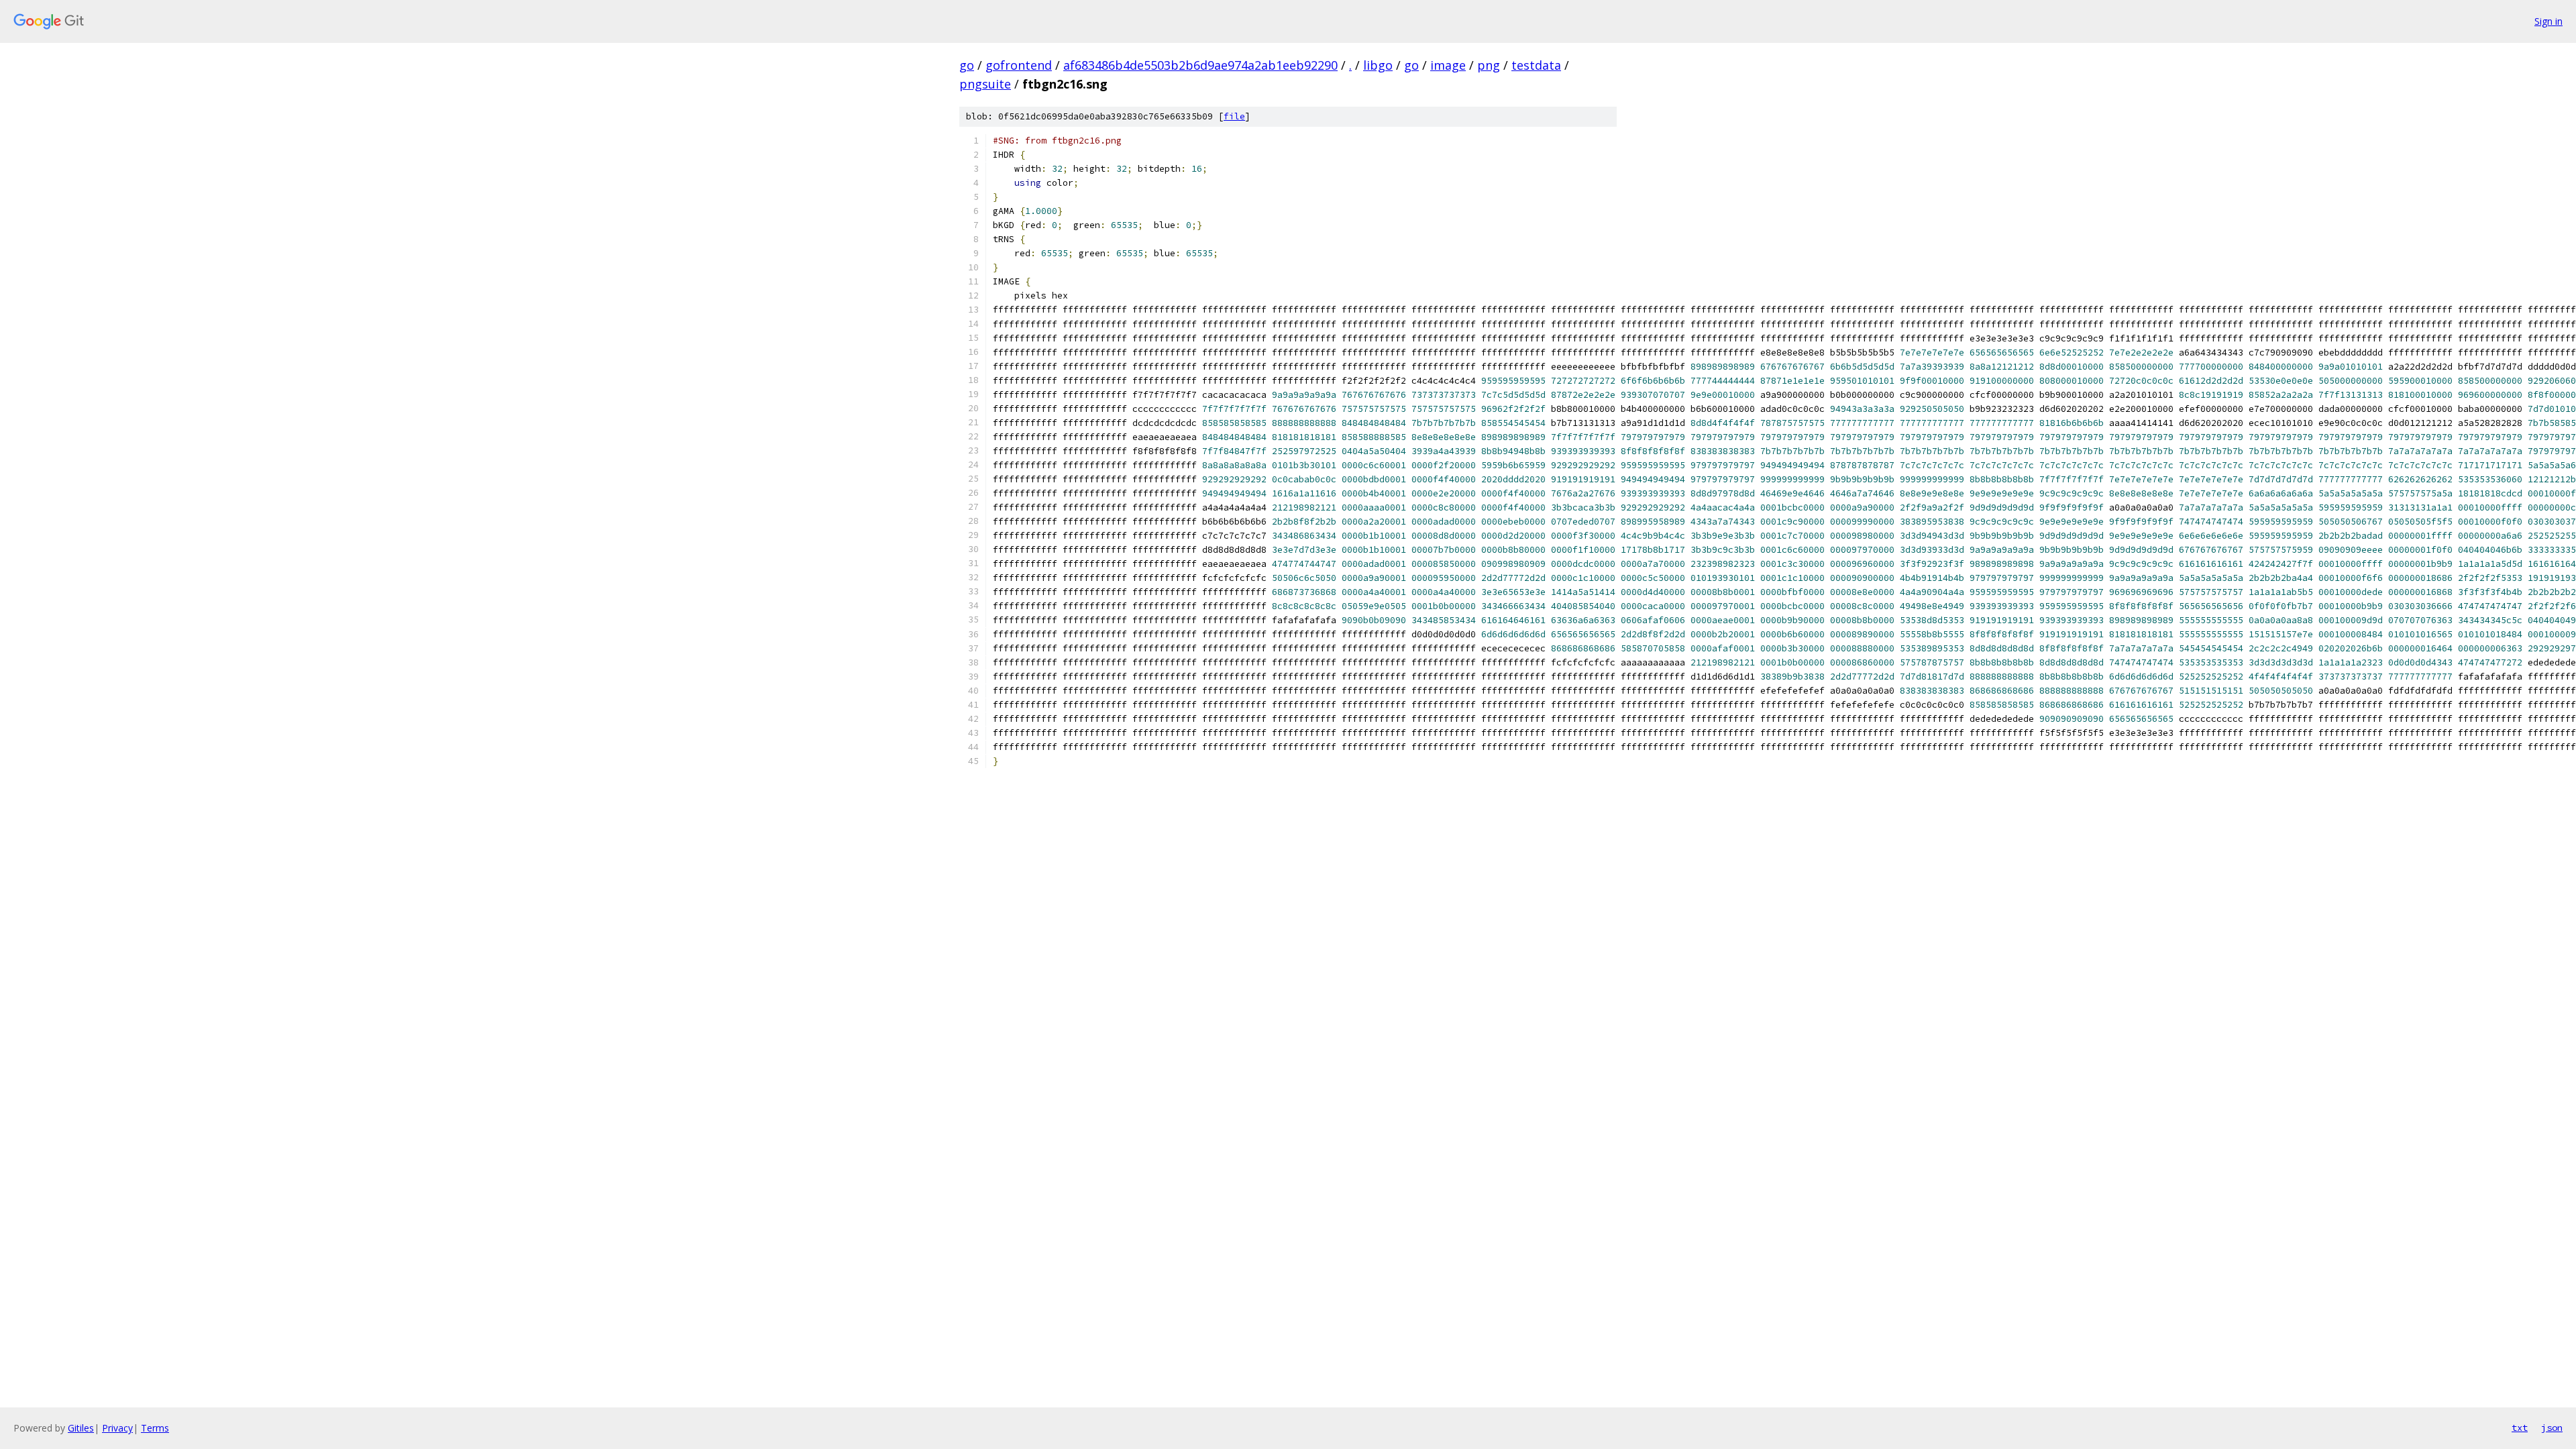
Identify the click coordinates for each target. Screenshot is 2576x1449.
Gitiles (81, 1428)
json (2552, 1428)
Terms (155, 1428)
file (1234, 116)
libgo (1378, 65)
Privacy (117, 1428)
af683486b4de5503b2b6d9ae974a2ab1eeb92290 (1200, 65)
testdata (1536, 65)
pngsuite (985, 84)
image (1448, 65)
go (967, 65)
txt (2520, 1428)
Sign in (2548, 21)
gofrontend (1019, 65)
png (1489, 65)
